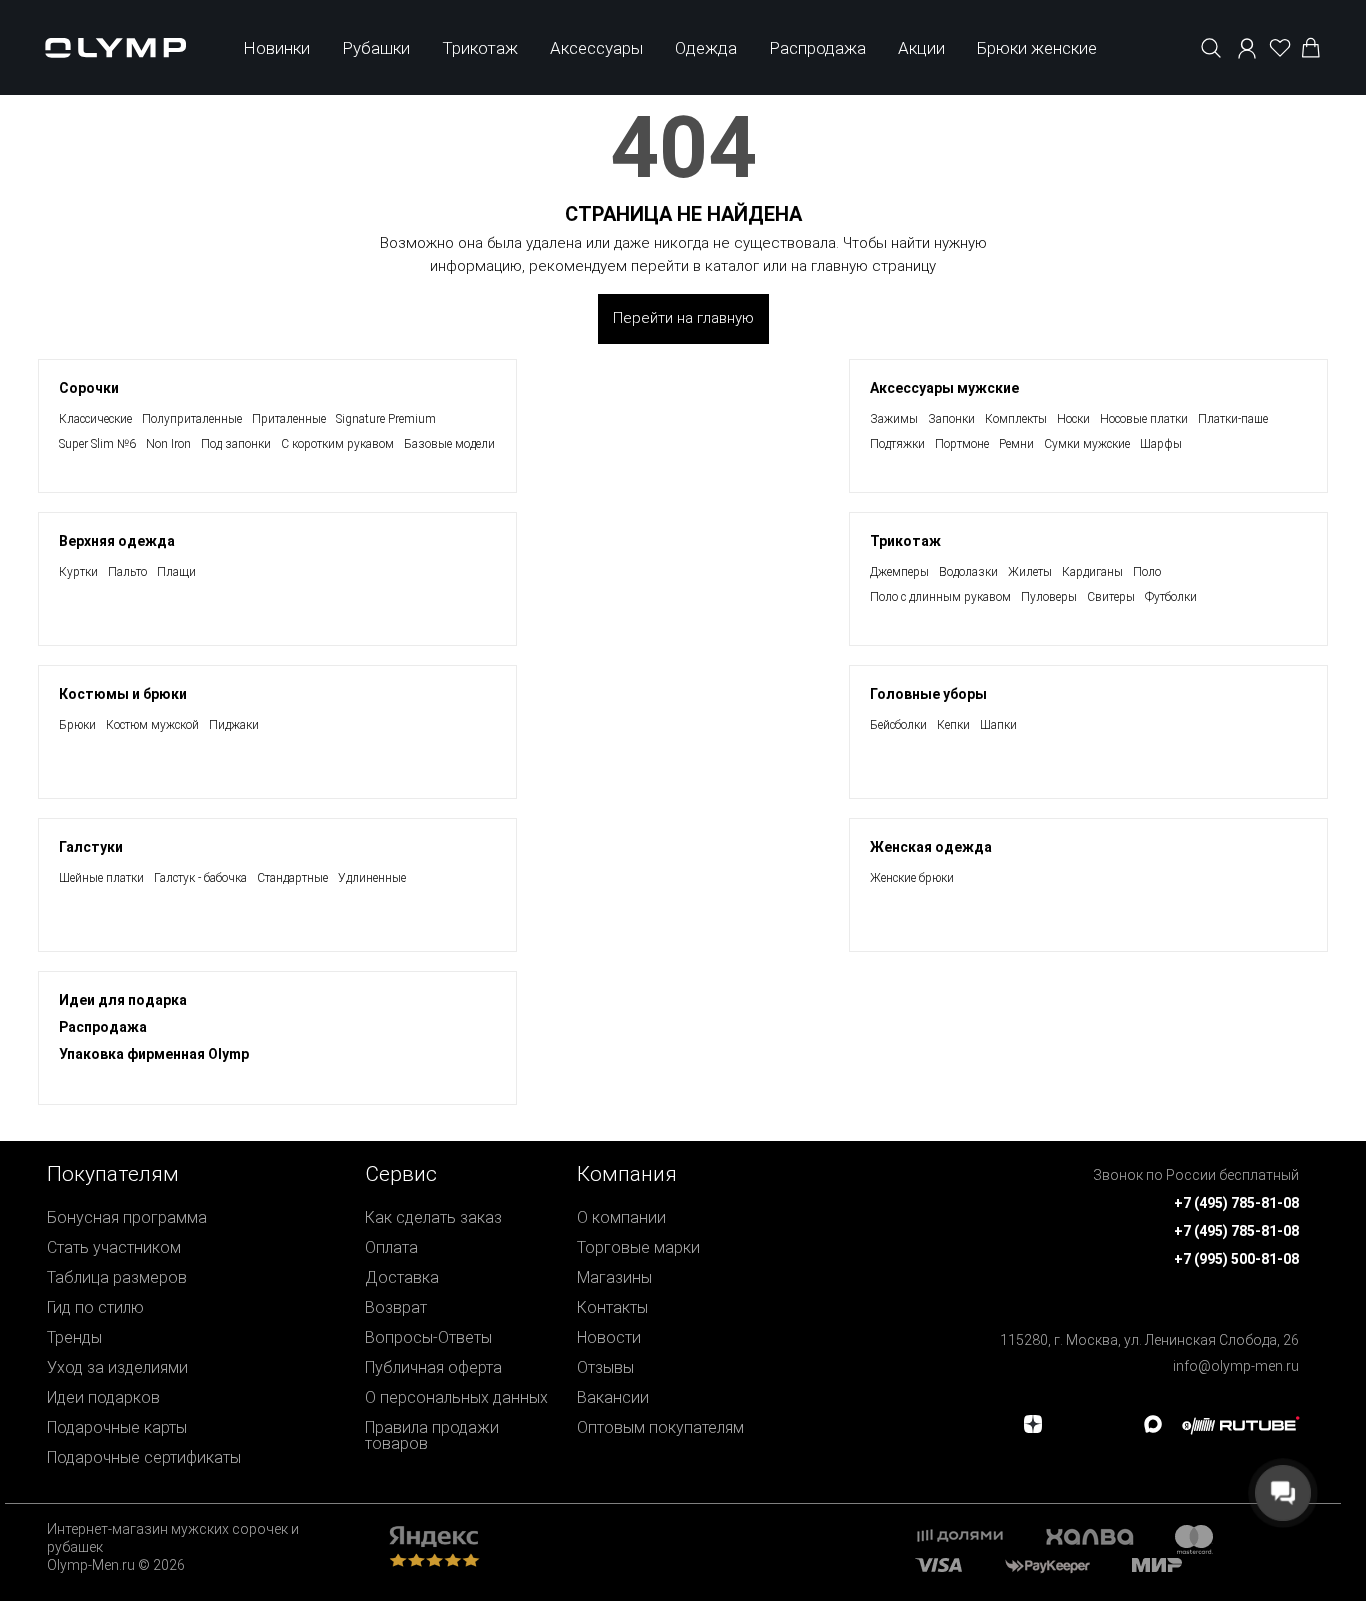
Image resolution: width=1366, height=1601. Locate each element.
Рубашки (376, 48)
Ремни (1016, 444)
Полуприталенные (192, 419)
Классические (95, 419)
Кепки (953, 725)
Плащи (176, 572)
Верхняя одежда (117, 541)
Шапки (998, 725)
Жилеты (1030, 572)
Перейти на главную (683, 318)
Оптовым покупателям (660, 1427)
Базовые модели (449, 444)
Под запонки (236, 444)
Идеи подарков (103, 1397)
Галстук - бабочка (200, 878)
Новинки (276, 48)
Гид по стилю (95, 1307)
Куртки (78, 572)
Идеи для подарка (123, 1000)
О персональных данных (456, 1397)
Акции (921, 48)
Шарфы (1161, 444)
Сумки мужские (1087, 444)
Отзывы (605, 1367)
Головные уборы (928, 694)
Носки (1073, 419)
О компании (621, 1217)
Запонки (951, 419)
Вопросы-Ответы (428, 1337)
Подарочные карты (117, 1427)
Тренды (74, 1337)
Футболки (1171, 597)
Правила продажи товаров (432, 1435)
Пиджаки (234, 725)
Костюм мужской (152, 725)
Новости (609, 1337)
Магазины (614, 1277)
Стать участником (114, 1247)
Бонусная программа (127, 1217)
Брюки (77, 725)
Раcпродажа (103, 1027)
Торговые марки (638, 1247)
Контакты (612, 1307)
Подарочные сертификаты (144, 1457)
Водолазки (968, 572)
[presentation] (683, 800)
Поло (1147, 572)
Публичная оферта (433, 1367)
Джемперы (899, 572)
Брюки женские (1037, 48)
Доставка (402, 1277)
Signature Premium (386, 419)
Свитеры (1111, 597)
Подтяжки (897, 444)
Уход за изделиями (117, 1367)
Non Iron (168, 444)
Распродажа (817, 48)
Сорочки (89, 388)
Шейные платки (101, 878)
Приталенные (289, 419)
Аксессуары (596, 48)
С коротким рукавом (337, 444)
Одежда (706, 48)
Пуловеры (1049, 597)
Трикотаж (480, 48)
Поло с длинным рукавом (940, 597)
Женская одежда (931, 847)
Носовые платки (1144, 419)
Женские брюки (912, 878)
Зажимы (894, 419)
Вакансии (613, 1397)
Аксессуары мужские (944, 388)
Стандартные (292, 878)
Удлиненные (372, 878)
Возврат (396, 1307)
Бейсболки (898, 725)
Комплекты (1016, 419)
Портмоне (962, 444)
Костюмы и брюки (123, 694)
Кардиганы (1092, 572)
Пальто (127, 572)
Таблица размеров (117, 1277)
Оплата (391, 1247)
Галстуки (91, 847)
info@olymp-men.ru (1236, 1366)
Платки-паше (1233, 419)
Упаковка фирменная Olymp (154, 1054)
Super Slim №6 (97, 444)
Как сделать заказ (433, 1217)
